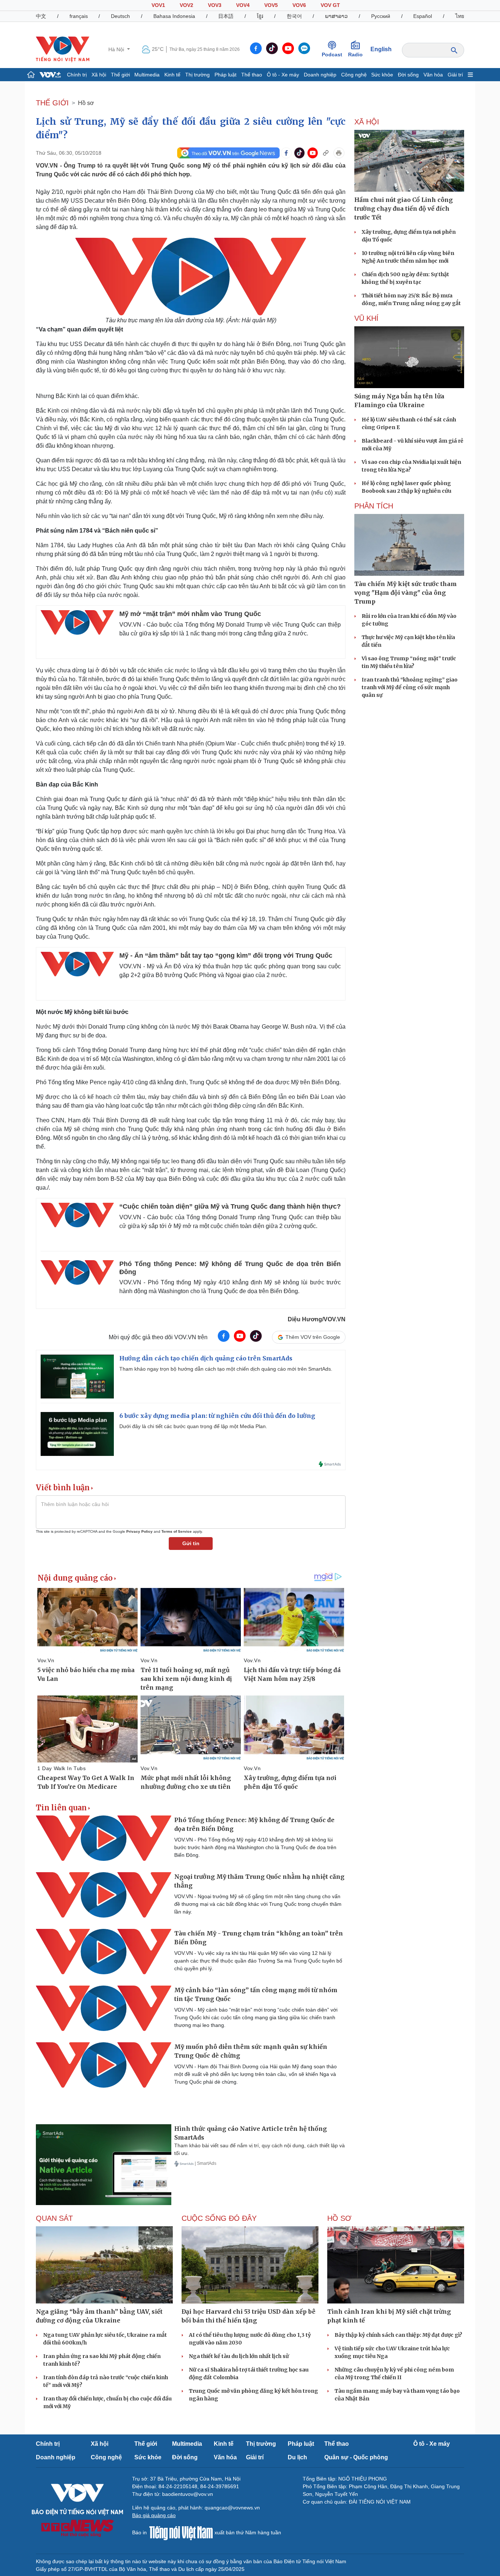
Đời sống (408, 75)
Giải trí (455, 75)
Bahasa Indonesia (174, 16)
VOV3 (215, 5)
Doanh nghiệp (320, 75)
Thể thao (252, 75)
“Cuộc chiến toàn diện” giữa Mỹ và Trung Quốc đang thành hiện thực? (230, 1206)
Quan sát (54, 2218)
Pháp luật (225, 75)
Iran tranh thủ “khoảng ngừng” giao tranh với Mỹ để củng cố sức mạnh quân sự (410, 687)
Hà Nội (117, 49)
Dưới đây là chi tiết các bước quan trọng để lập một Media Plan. (193, 1426)
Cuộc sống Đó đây (219, 2218)
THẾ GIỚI (52, 103)
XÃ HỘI (367, 122)
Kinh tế (172, 75)
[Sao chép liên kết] (326, 153)
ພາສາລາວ (336, 16)
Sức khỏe (382, 75)
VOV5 (271, 5)
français (79, 16)
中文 (41, 16)
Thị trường (197, 75)
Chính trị (77, 75)
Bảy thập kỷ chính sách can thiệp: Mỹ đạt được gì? (398, 2335)
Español (423, 16)
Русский (381, 16)
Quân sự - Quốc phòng (356, 2457)
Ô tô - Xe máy (283, 75)
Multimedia (147, 75)
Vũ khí (366, 318)
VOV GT (330, 5)
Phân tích (374, 506)
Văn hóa (433, 75)
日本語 (226, 16)
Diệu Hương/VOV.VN (317, 1319)
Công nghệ (354, 75)
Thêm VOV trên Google (313, 1337)
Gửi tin (191, 1543)
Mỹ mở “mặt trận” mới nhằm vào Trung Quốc (190, 614)
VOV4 (243, 5)
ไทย (460, 16)
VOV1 (158, 5)
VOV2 (186, 5)
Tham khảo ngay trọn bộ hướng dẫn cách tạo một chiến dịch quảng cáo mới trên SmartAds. (226, 1369)
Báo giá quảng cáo (154, 2515)
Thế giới (120, 75)
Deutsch (120, 16)
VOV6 (299, 5)
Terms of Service (177, 1531)
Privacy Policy (139, 1531)
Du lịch (297, 2457)
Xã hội (99, 75)
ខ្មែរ (260, 16)
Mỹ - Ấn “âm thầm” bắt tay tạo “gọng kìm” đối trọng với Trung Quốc (226, 955)
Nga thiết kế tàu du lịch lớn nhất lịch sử (239, 2356)
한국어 (294, 16)
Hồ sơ (86, 103)
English (381, 49)
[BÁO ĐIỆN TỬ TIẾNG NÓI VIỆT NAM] (63, 49)
